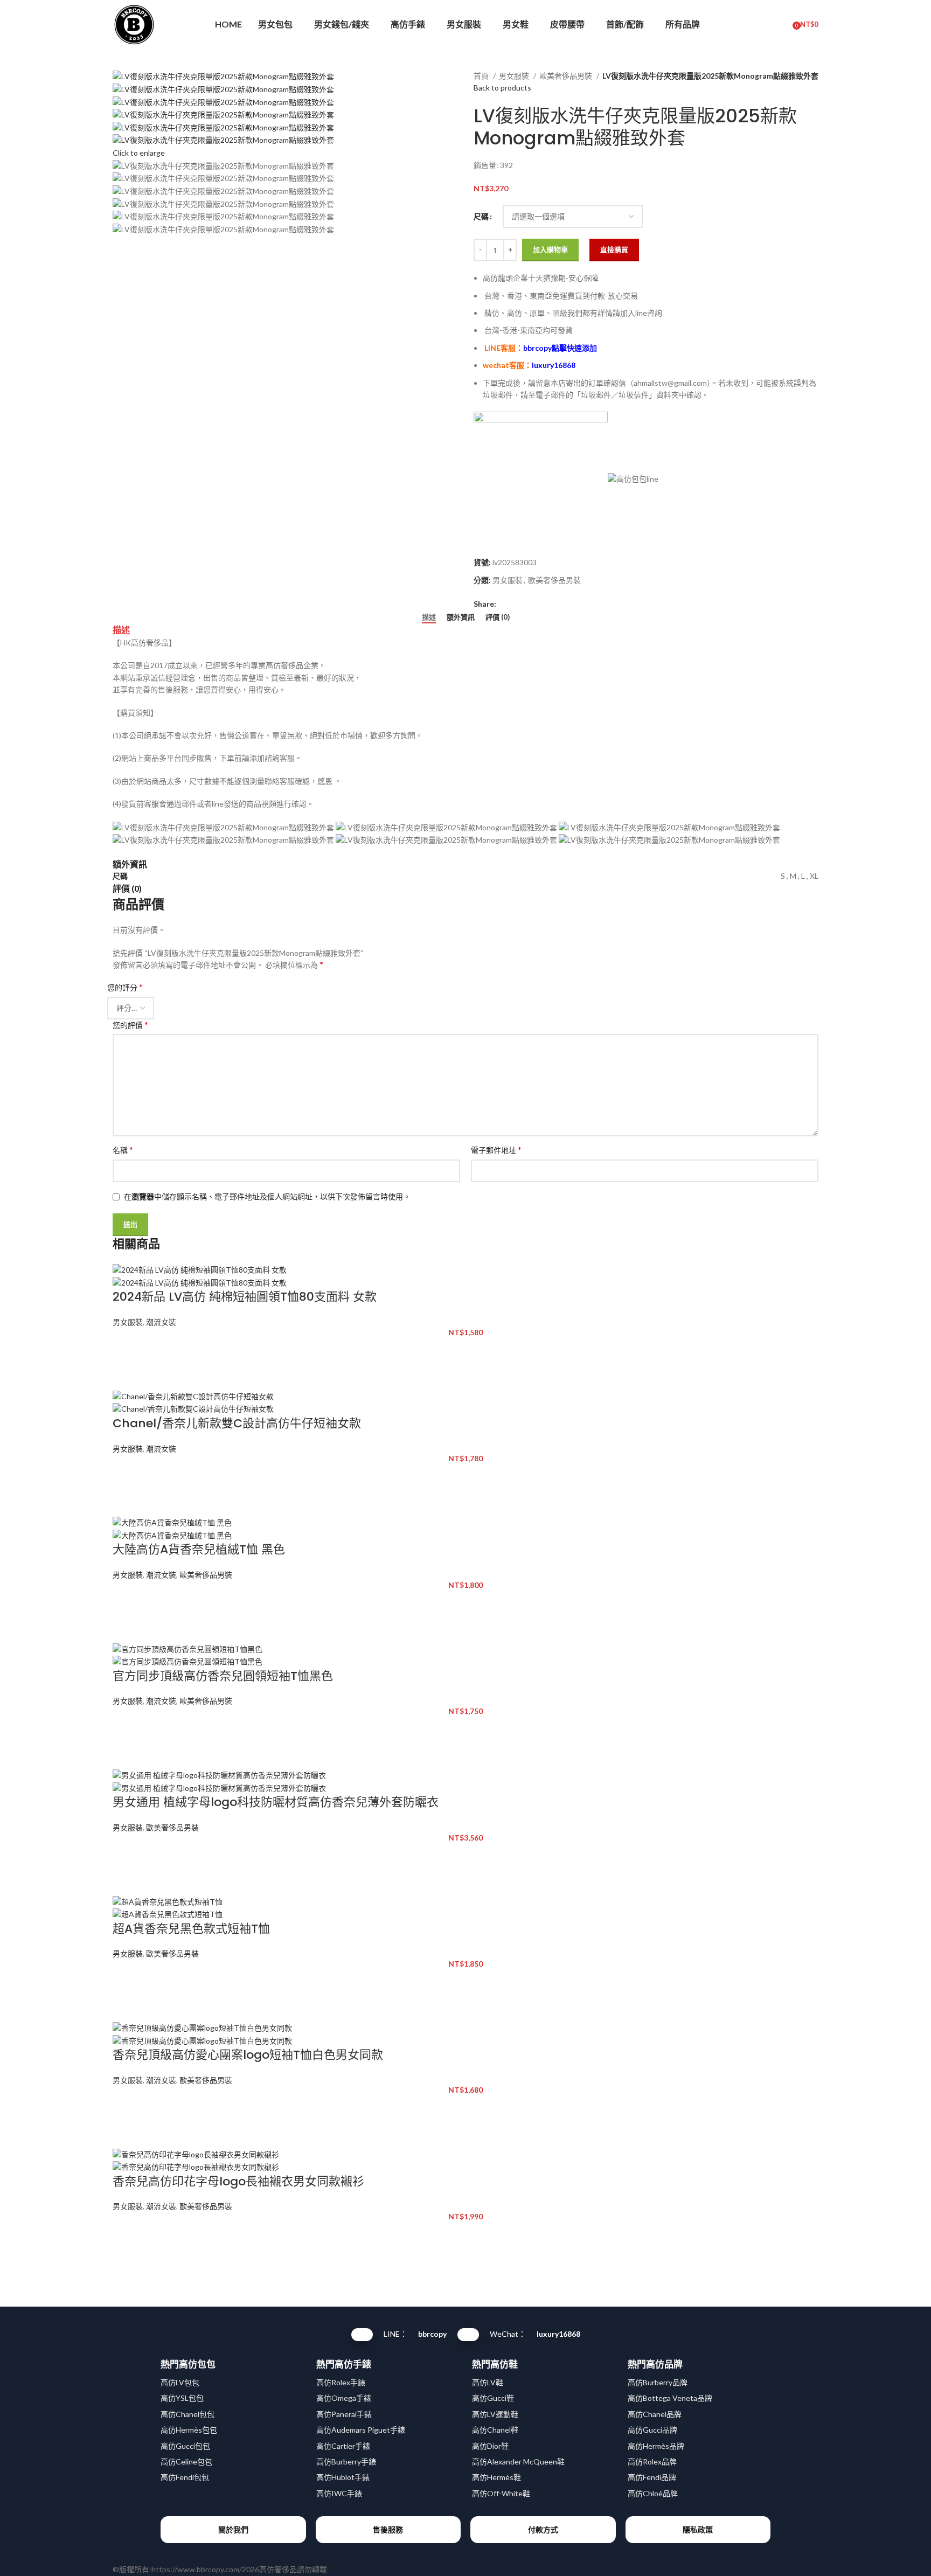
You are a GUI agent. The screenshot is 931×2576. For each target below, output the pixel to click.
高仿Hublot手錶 (343, 2477)
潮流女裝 (161, 1322)
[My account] (763, 24)
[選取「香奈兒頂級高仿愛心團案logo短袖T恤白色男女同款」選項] (126, 2107)
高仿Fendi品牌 (652, 2477)
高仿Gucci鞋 (493, 2398)
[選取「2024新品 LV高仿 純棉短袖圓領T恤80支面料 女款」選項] (126, 1349)
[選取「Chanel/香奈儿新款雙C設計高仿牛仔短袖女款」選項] (126, 1476)
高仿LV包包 (180, 2382)
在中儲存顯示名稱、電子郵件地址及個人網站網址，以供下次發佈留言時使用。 (267, 1196)
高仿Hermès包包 (189, 2430)
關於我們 (233, 2529)
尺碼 (481, 216)
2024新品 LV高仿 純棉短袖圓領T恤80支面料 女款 (245, 1297)
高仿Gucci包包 (185, 2446)
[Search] (782, 24)
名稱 (123, 1150)
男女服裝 (515, 76)
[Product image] (200, 1282)
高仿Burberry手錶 (346, 2462)
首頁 (482, 76)
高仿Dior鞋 (490, 2446)
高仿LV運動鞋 (495, 2414)
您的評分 (125, 987)
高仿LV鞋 (488, 2382)
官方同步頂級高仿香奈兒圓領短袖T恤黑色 (223, 1676)
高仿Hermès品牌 (656, 2446)
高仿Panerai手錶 (344, 2414)
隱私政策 (698, 2529)
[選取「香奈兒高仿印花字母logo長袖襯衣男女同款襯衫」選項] (126, 2234)
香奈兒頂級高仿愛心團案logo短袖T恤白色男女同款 (248, 2055)
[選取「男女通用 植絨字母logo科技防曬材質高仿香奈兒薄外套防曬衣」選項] (126, 1855)
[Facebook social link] (505, 604)
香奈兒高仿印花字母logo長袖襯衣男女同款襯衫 (238, 2181)
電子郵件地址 (496, 1150)
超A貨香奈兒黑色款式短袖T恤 (191, 1929)
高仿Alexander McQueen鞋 (518, 2462)
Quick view (126, 1376)
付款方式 (543, 2529)
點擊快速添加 (560, 348)
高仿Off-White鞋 (501, 2493)
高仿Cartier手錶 (343, 2446)
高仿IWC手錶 (339, 2493)
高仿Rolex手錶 (341, 2382)
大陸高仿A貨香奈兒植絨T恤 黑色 (199, 1549)
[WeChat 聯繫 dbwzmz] (468, 2335)
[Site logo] (134, 23)
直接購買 (614, 249)
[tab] (429, 617)
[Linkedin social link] (542, 604)
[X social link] (517, 604)
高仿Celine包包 (186, 2462)
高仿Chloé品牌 (653, 2493)
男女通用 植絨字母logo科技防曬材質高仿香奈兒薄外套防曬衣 (276, 1802)
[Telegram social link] (555, 604)
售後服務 (388, 2529)
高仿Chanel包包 (187, 2414)
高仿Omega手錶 (344, 2398)
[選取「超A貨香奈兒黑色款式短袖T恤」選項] (126, 1981)
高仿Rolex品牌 (652, 2462)
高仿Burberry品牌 (658, 2382)
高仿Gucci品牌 (652, 2430)
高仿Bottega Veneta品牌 (670, 2398)
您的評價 (130, 1025)
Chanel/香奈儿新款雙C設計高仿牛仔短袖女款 (237, 1423)
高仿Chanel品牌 (655, 2414)
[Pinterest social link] (530, 604)
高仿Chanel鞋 (495, 2430)
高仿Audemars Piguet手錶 (361, 2430)
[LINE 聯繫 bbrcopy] (362, 2335)
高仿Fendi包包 (185, 2477)
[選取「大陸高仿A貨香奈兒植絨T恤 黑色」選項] (126, 1602)
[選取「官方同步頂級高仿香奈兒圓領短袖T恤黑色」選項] (126, 1728)
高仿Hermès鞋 (496, 2477)
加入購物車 (550, 249)
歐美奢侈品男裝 (567, 76)
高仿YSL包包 (182, 2398)
